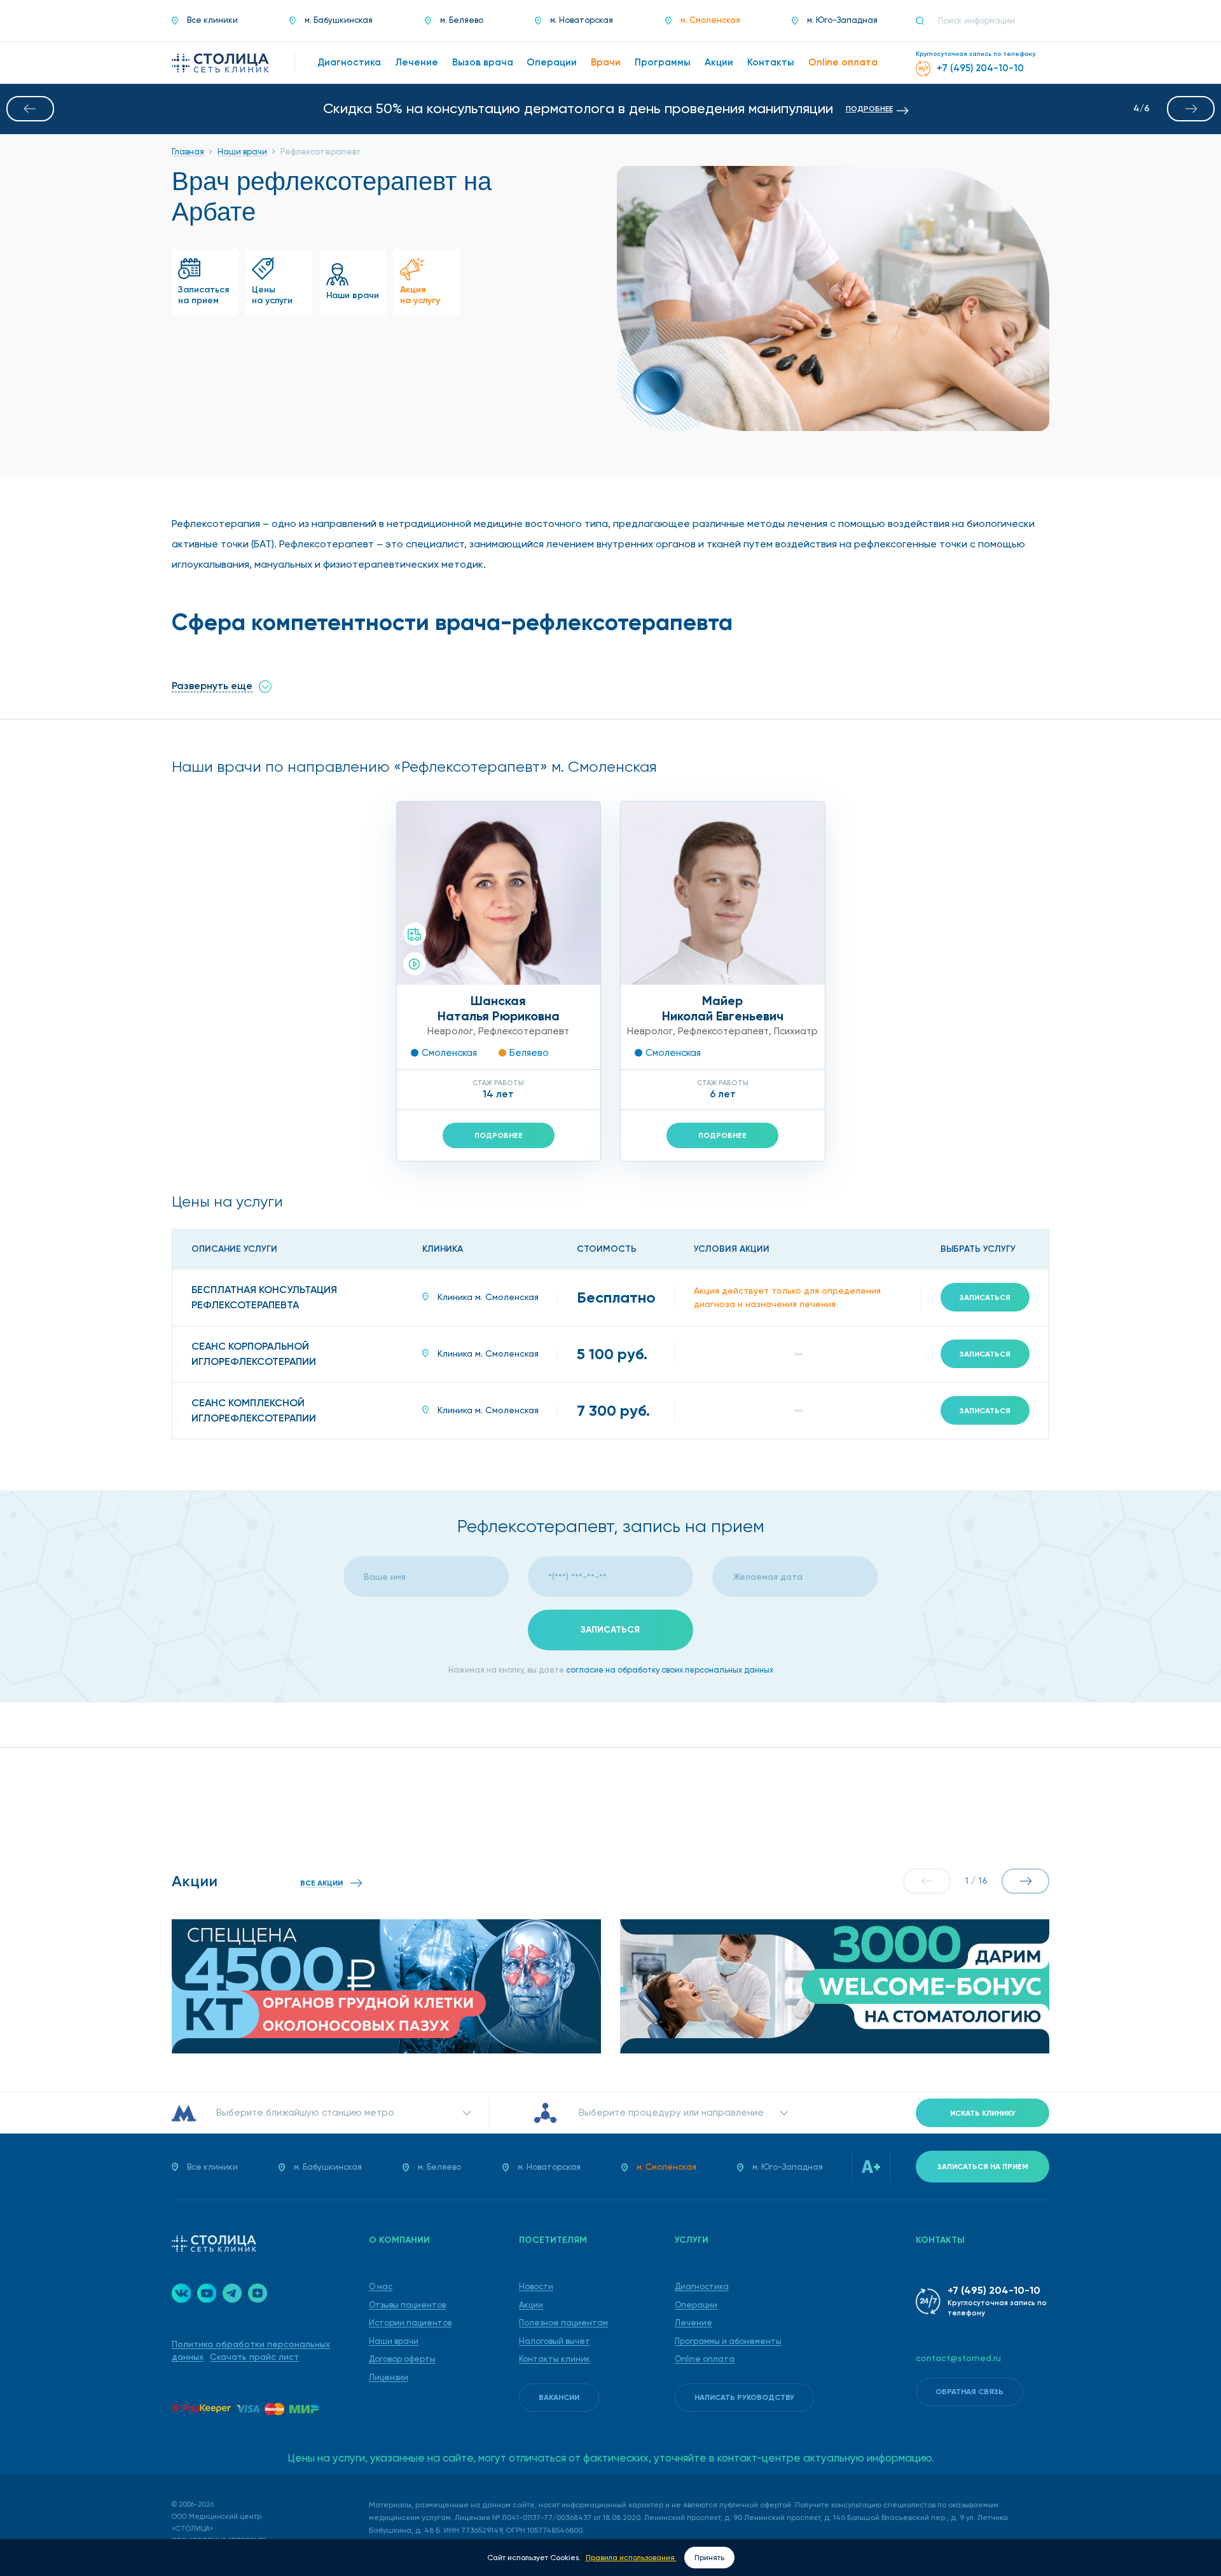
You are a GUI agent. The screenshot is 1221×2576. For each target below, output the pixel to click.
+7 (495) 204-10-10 (994, 2290)
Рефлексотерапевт (524, 1031)
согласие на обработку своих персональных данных (670, 1670)
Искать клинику (983, 2113)
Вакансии (559, 2397)
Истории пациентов (410, 2323)
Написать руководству (744, 2397)
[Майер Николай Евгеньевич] (723, 893)
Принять (709, 2558)
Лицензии (389, 2377)
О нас (381, 2286)
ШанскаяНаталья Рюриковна (499, 1008)
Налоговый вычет (555, 2341)
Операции (696, 2305)
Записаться (985, 1298)
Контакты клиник (555, 2359)
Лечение (693, 2323)
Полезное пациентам (563, 2323)
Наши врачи (394, 2341)
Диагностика (702, 2286)
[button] (30, 109)
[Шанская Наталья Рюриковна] (499, 893)
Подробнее (499, 1135)
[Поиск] (925, 21)
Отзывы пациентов (407, 2305)
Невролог (450, 1031)
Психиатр (796, 1031)
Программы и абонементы (728, 2341)
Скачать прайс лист (254, 2357)
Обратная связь (969, 2392)
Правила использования (631, 2558)
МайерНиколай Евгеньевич (723, 1008)
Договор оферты (402, 2359)
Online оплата (705, 2359)
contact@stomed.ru (958, 2358)
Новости (536, 2286)
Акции (531, 2305)
